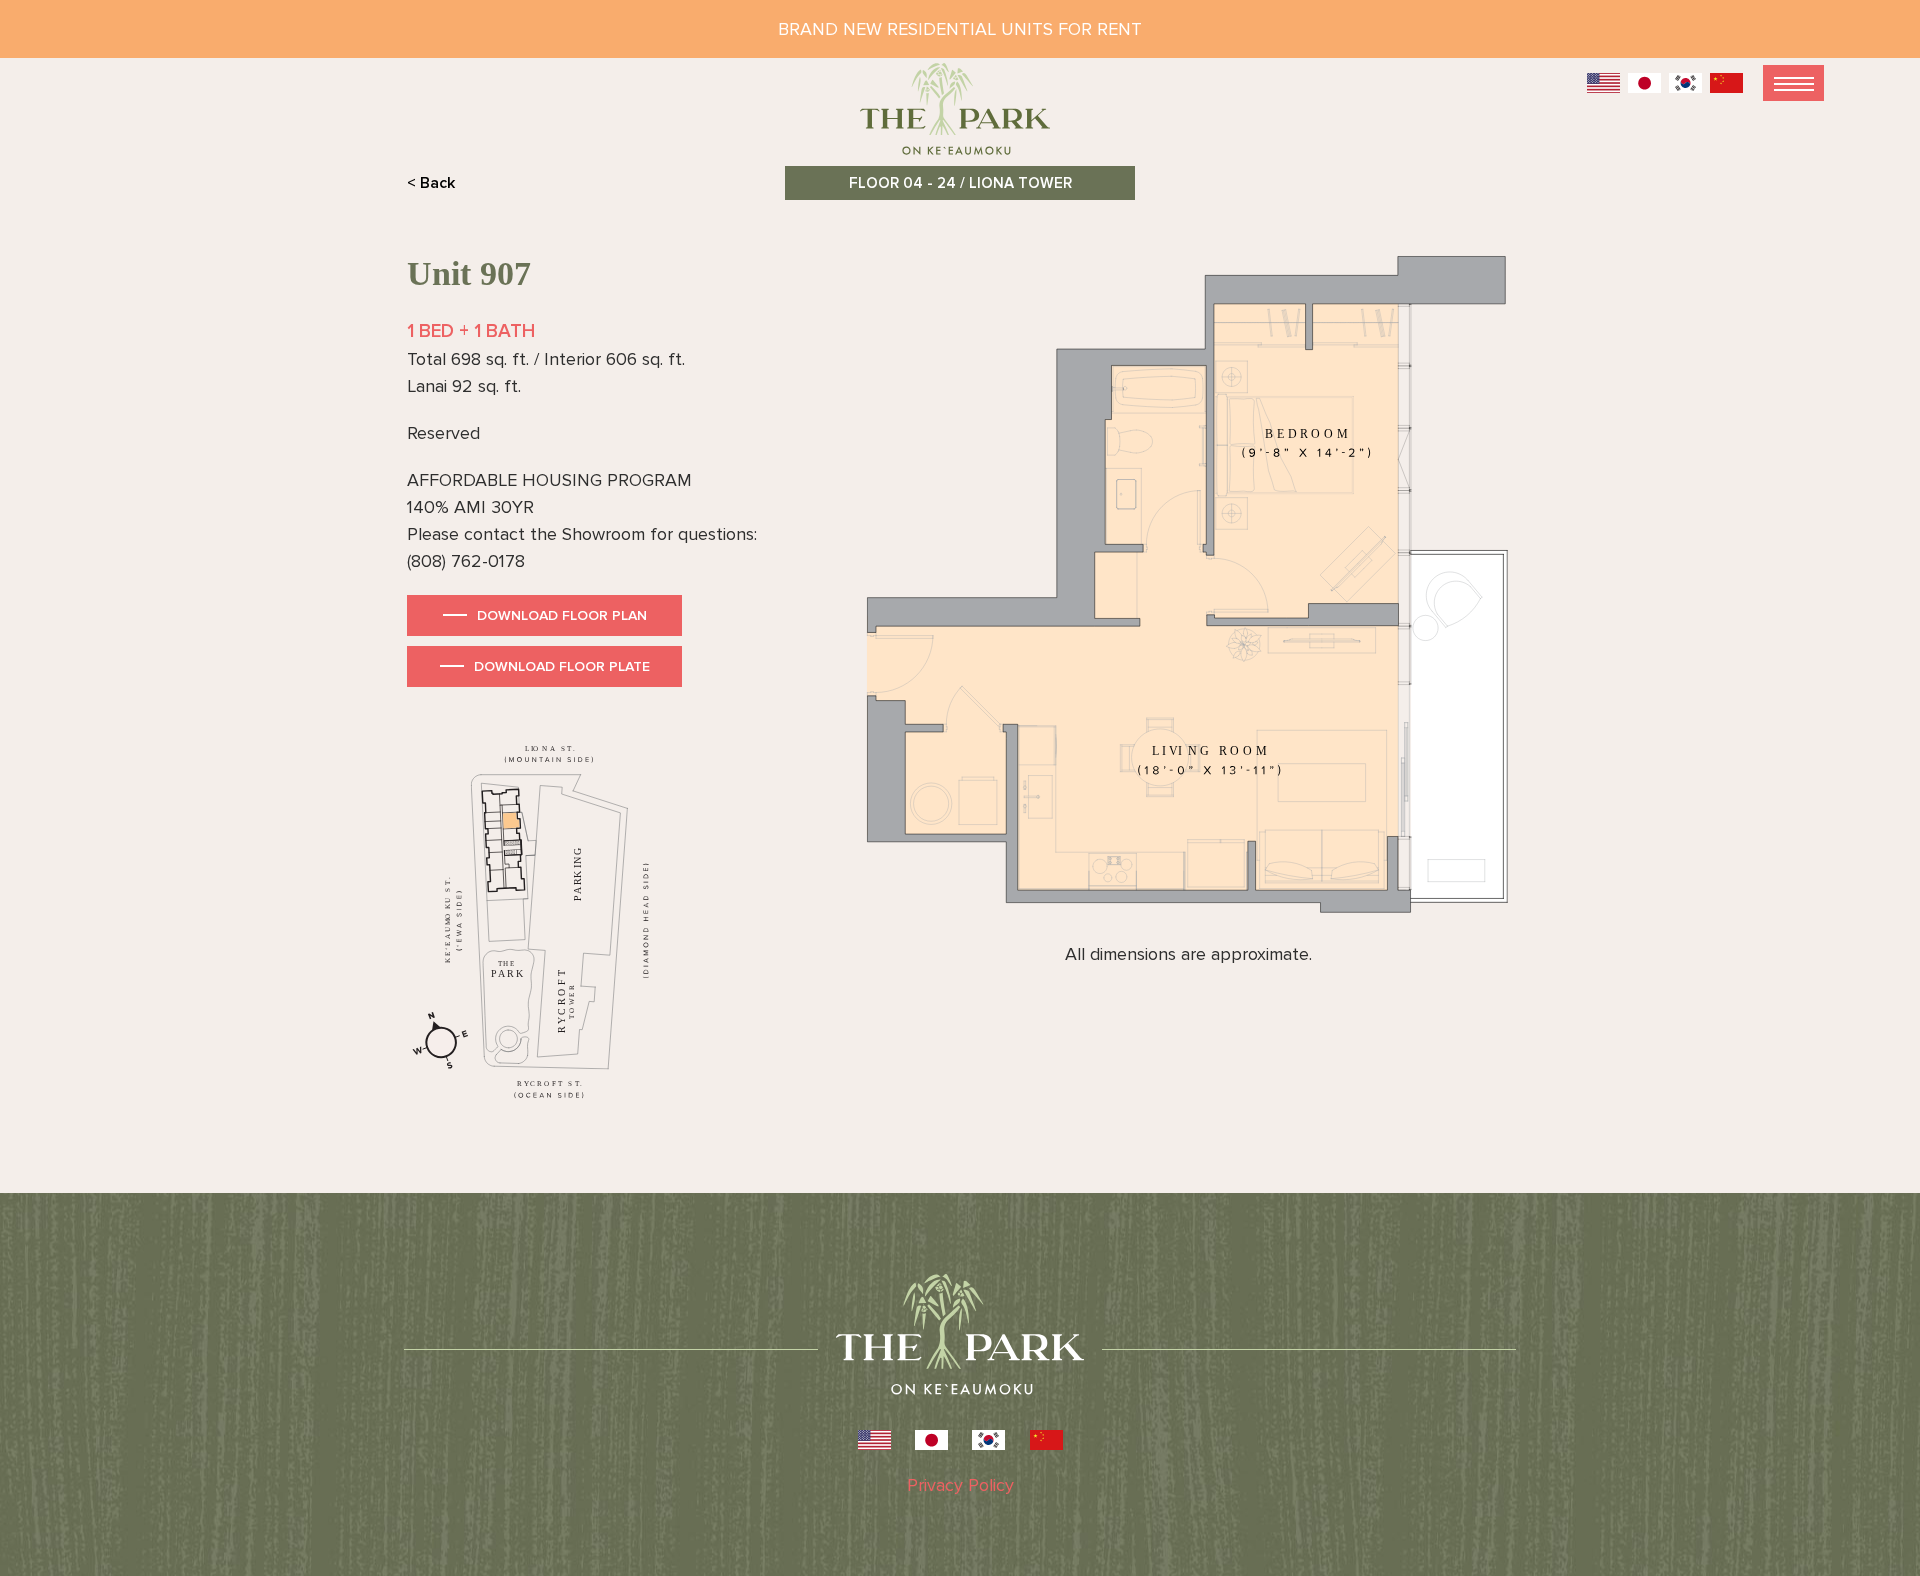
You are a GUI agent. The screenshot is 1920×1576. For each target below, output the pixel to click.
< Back (431, 183)
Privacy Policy (960, 1485)
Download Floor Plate (562, 666)
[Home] (960, 117)
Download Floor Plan (562, 615)
